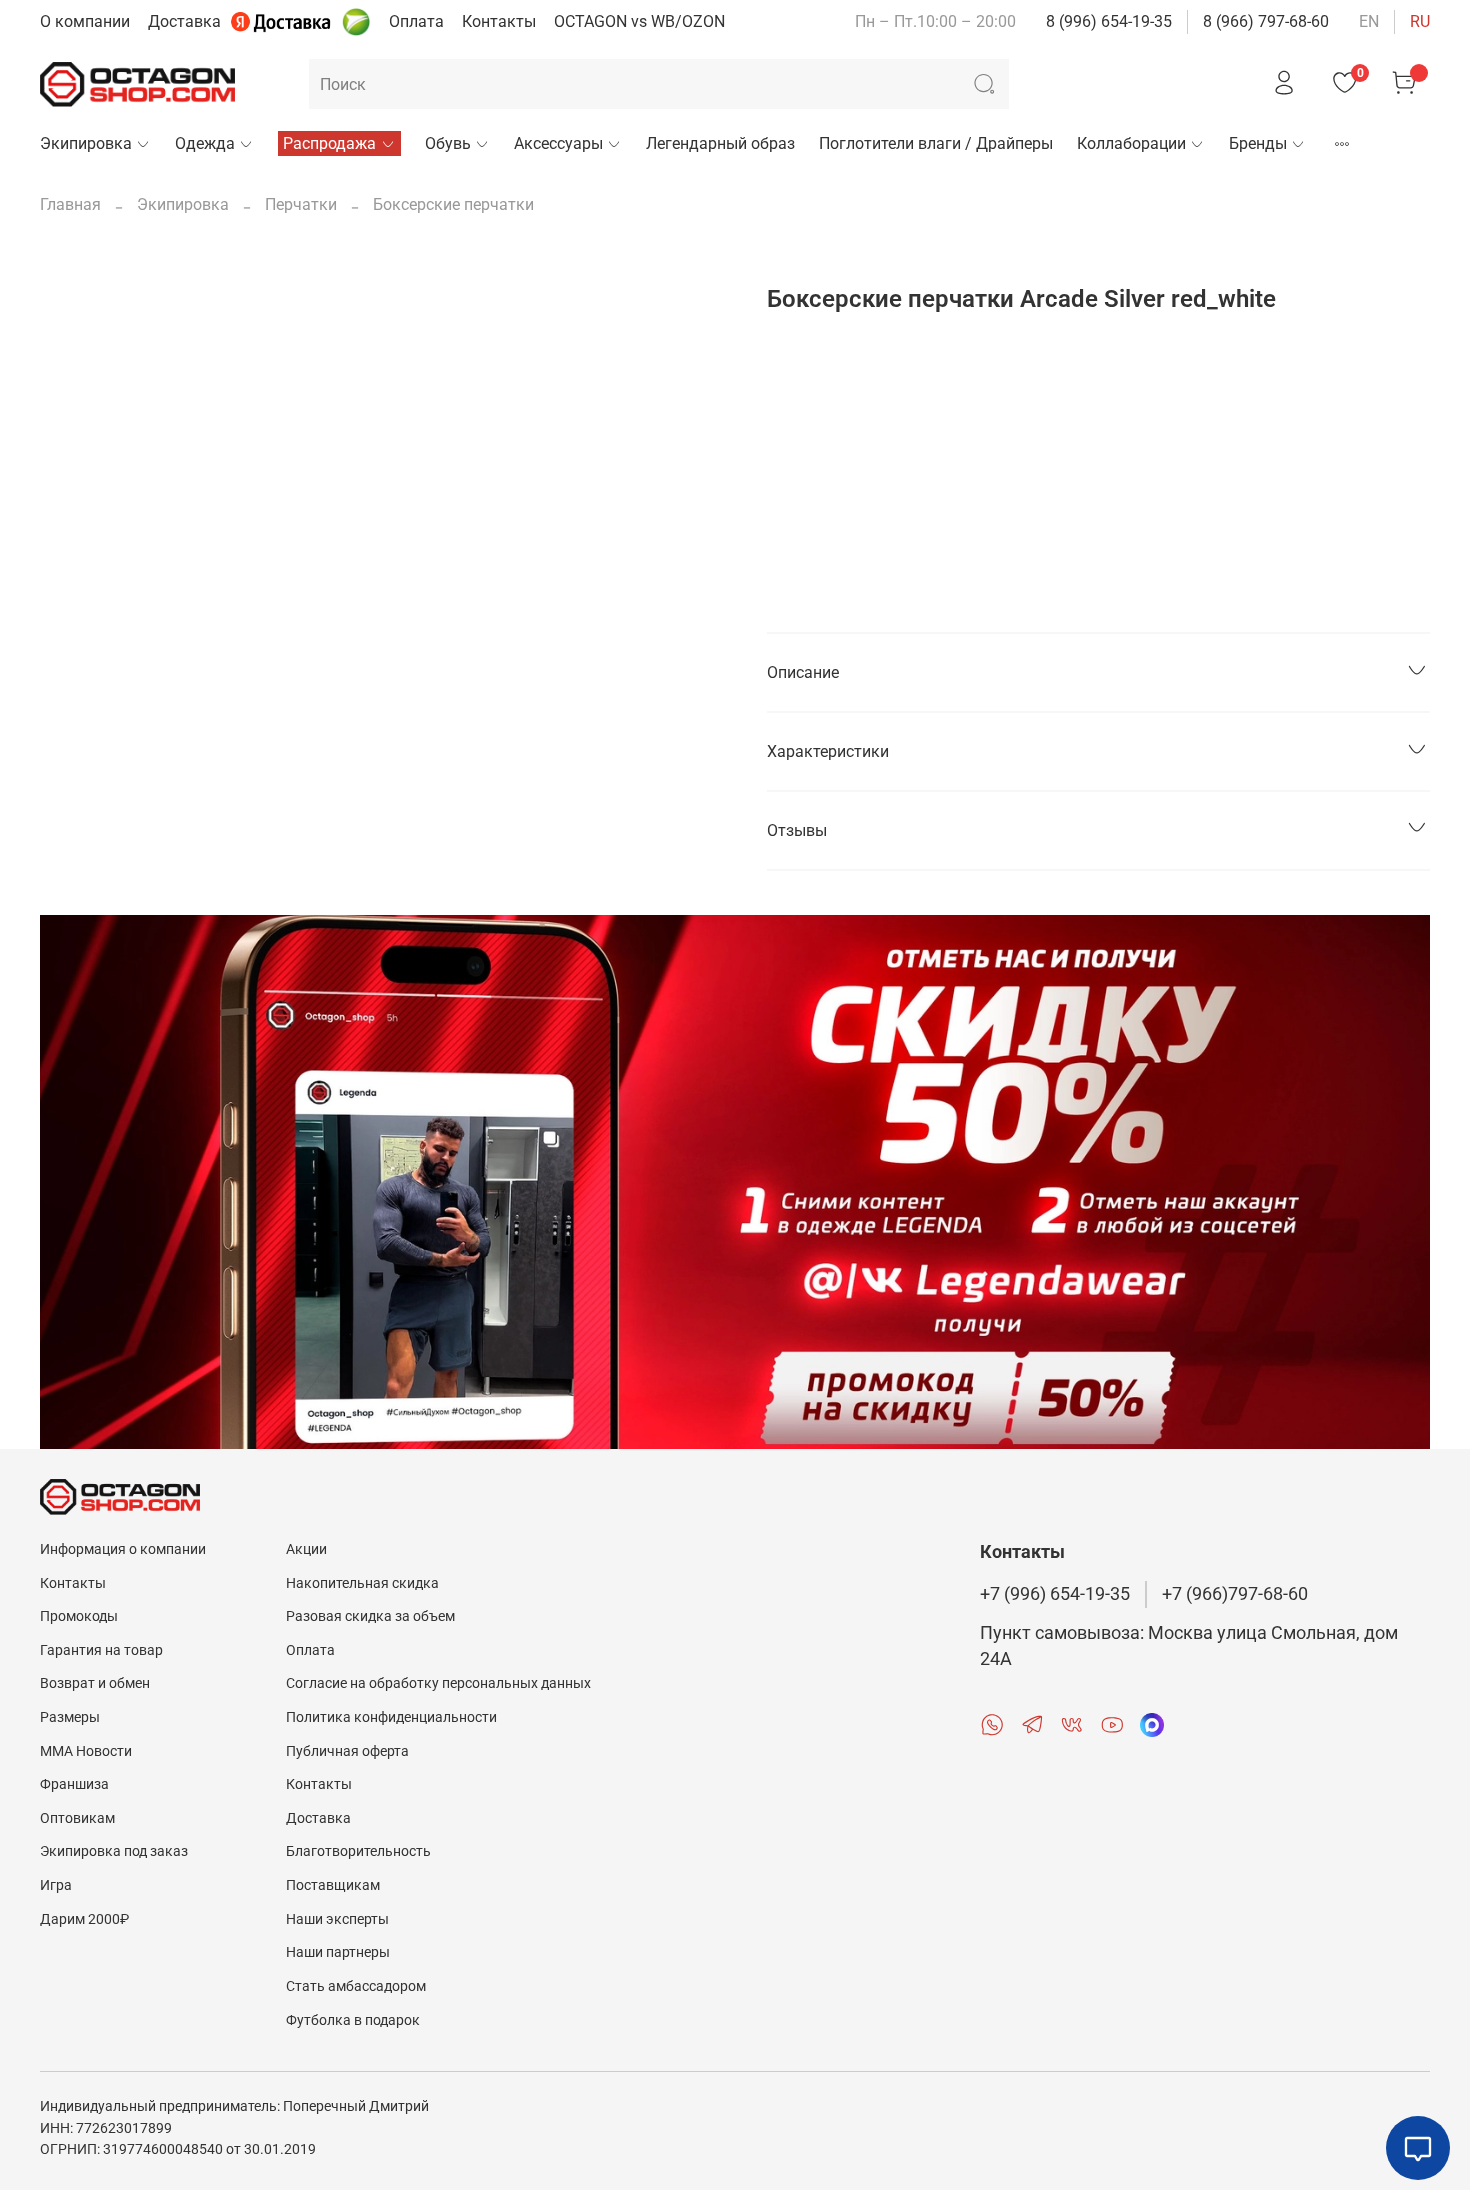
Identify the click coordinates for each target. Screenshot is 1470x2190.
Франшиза (74, 1784)
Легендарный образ (720, 143)
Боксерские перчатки (453, 204)
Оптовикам (77, 1818)
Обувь (448, 143)
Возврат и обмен (95, 1683)
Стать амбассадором (356, 1986)
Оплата (416, 21)
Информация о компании (123, 1549)
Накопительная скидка (362, 1583)
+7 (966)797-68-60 (1235, 1594)
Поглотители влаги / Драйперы (936, 143)
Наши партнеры (338, 1952)
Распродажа (329, 143)
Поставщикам (333, 1885)
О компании (85, 21)
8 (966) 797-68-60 (1266, 21)
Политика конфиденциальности (391, 1717)
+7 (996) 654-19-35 (1055, 1594)
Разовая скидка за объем (370, 1616)
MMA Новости (86, 1751)
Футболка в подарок (353, 2020)
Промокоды (79, 1616)
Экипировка (86, 143)
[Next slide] (703, 261)
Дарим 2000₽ (84, 1919)
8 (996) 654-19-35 (1109, 21)
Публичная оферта (347, 1751)
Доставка (184, 21)
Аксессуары (558, 143)
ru (1420, 21)
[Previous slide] (72, 261)
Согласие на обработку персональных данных (438, 1683)
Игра (56, 1885)
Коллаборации (1131, 143)
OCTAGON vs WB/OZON (639, 21)
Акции (306, 1549)
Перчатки (301, 204)
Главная (70, 204)
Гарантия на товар (101, 1650)
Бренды (1258, 143)
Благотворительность (358, 1851)
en (1369, 21)
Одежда (205, 143)
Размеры (70, 1717)
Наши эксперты (337, 1919)
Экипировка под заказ (114, 1851)
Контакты (499, 21)
